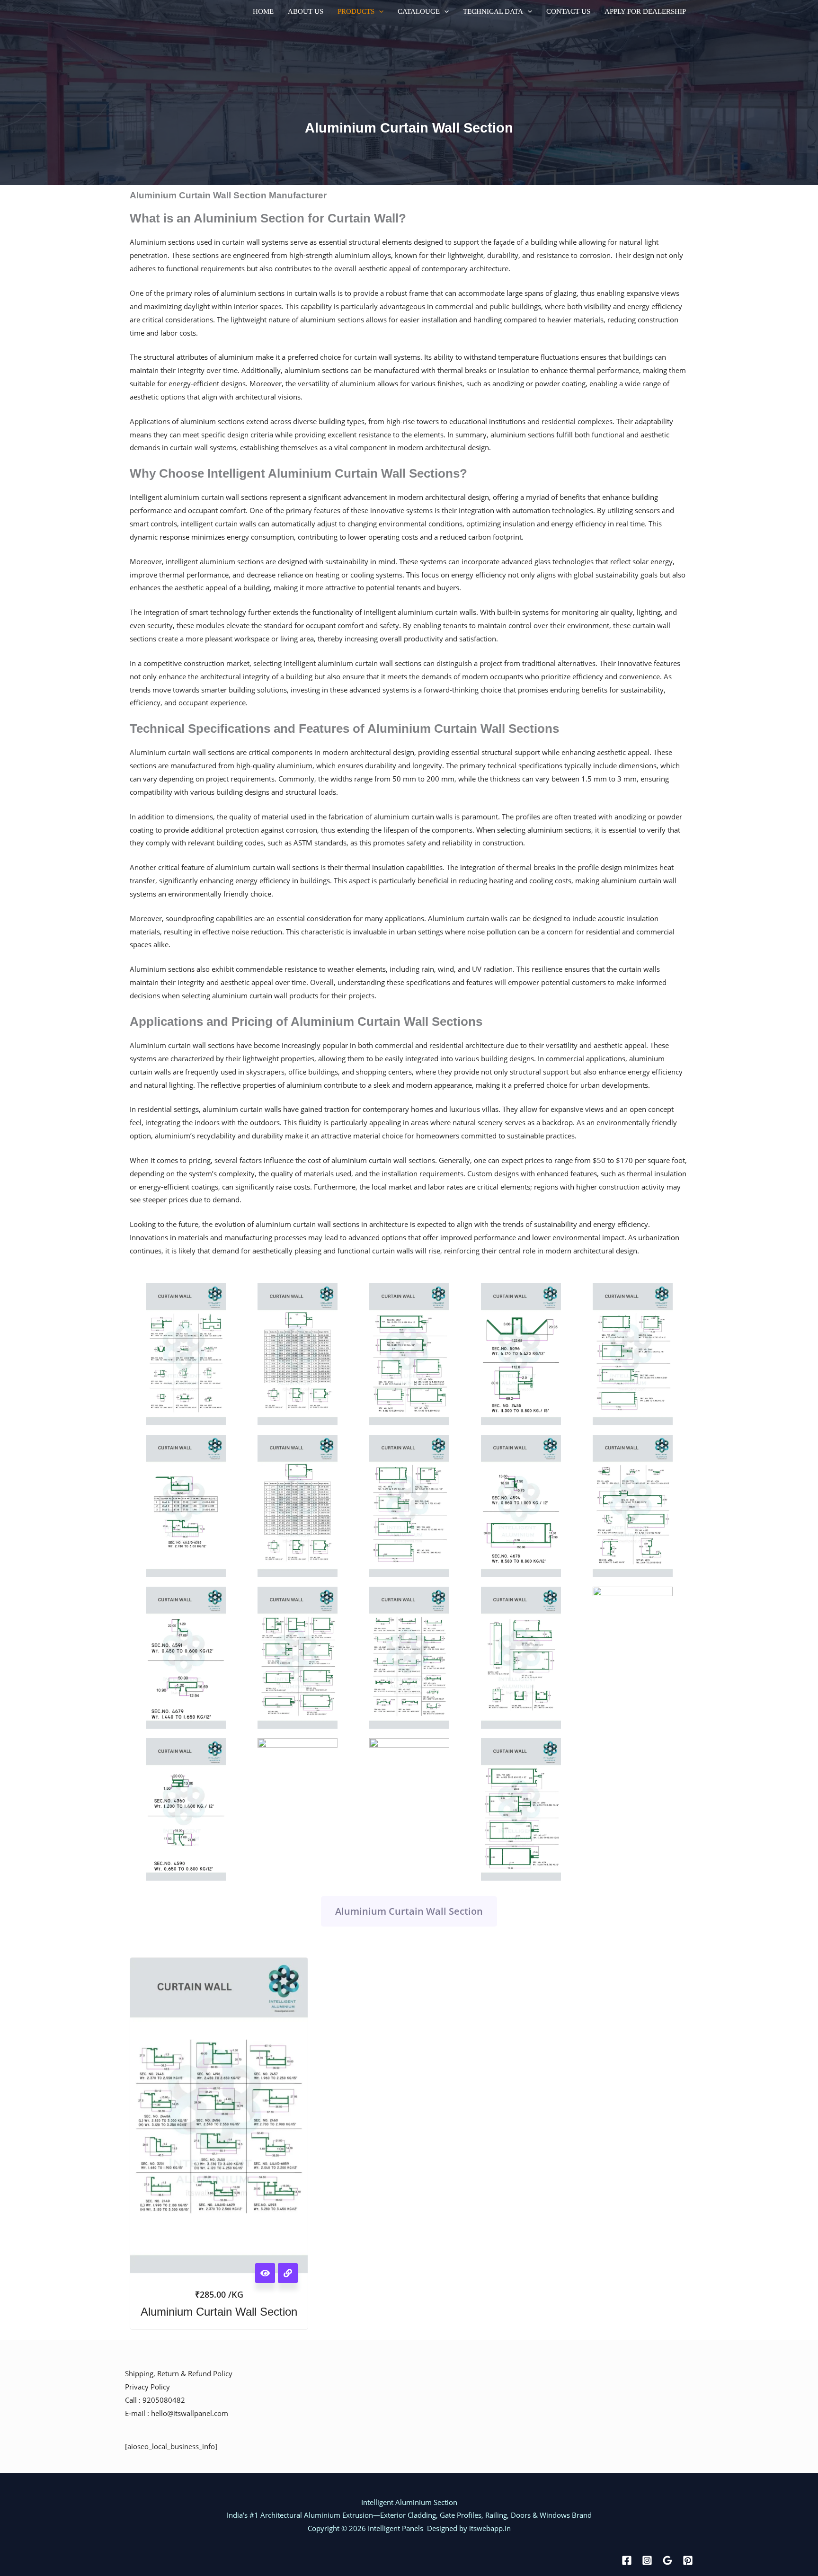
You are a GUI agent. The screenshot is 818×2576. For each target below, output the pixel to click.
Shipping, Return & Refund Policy (179, 2373)
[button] (379, 12)
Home (263, 12)
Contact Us (568, 12)
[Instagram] (647, 2560)
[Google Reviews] (667, 2560)
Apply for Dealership (645, 12)
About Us (306, 12)
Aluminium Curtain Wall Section (409, 1911)
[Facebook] (627, 2560)
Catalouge (419, 12)
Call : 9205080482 (155, 2400)
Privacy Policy (147, 2387)
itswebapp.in (490, 2528)
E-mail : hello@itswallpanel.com (177, 2413)
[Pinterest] (688, 2560)
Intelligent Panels (395, 2528)
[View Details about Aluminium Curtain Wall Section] (288, 2273)
